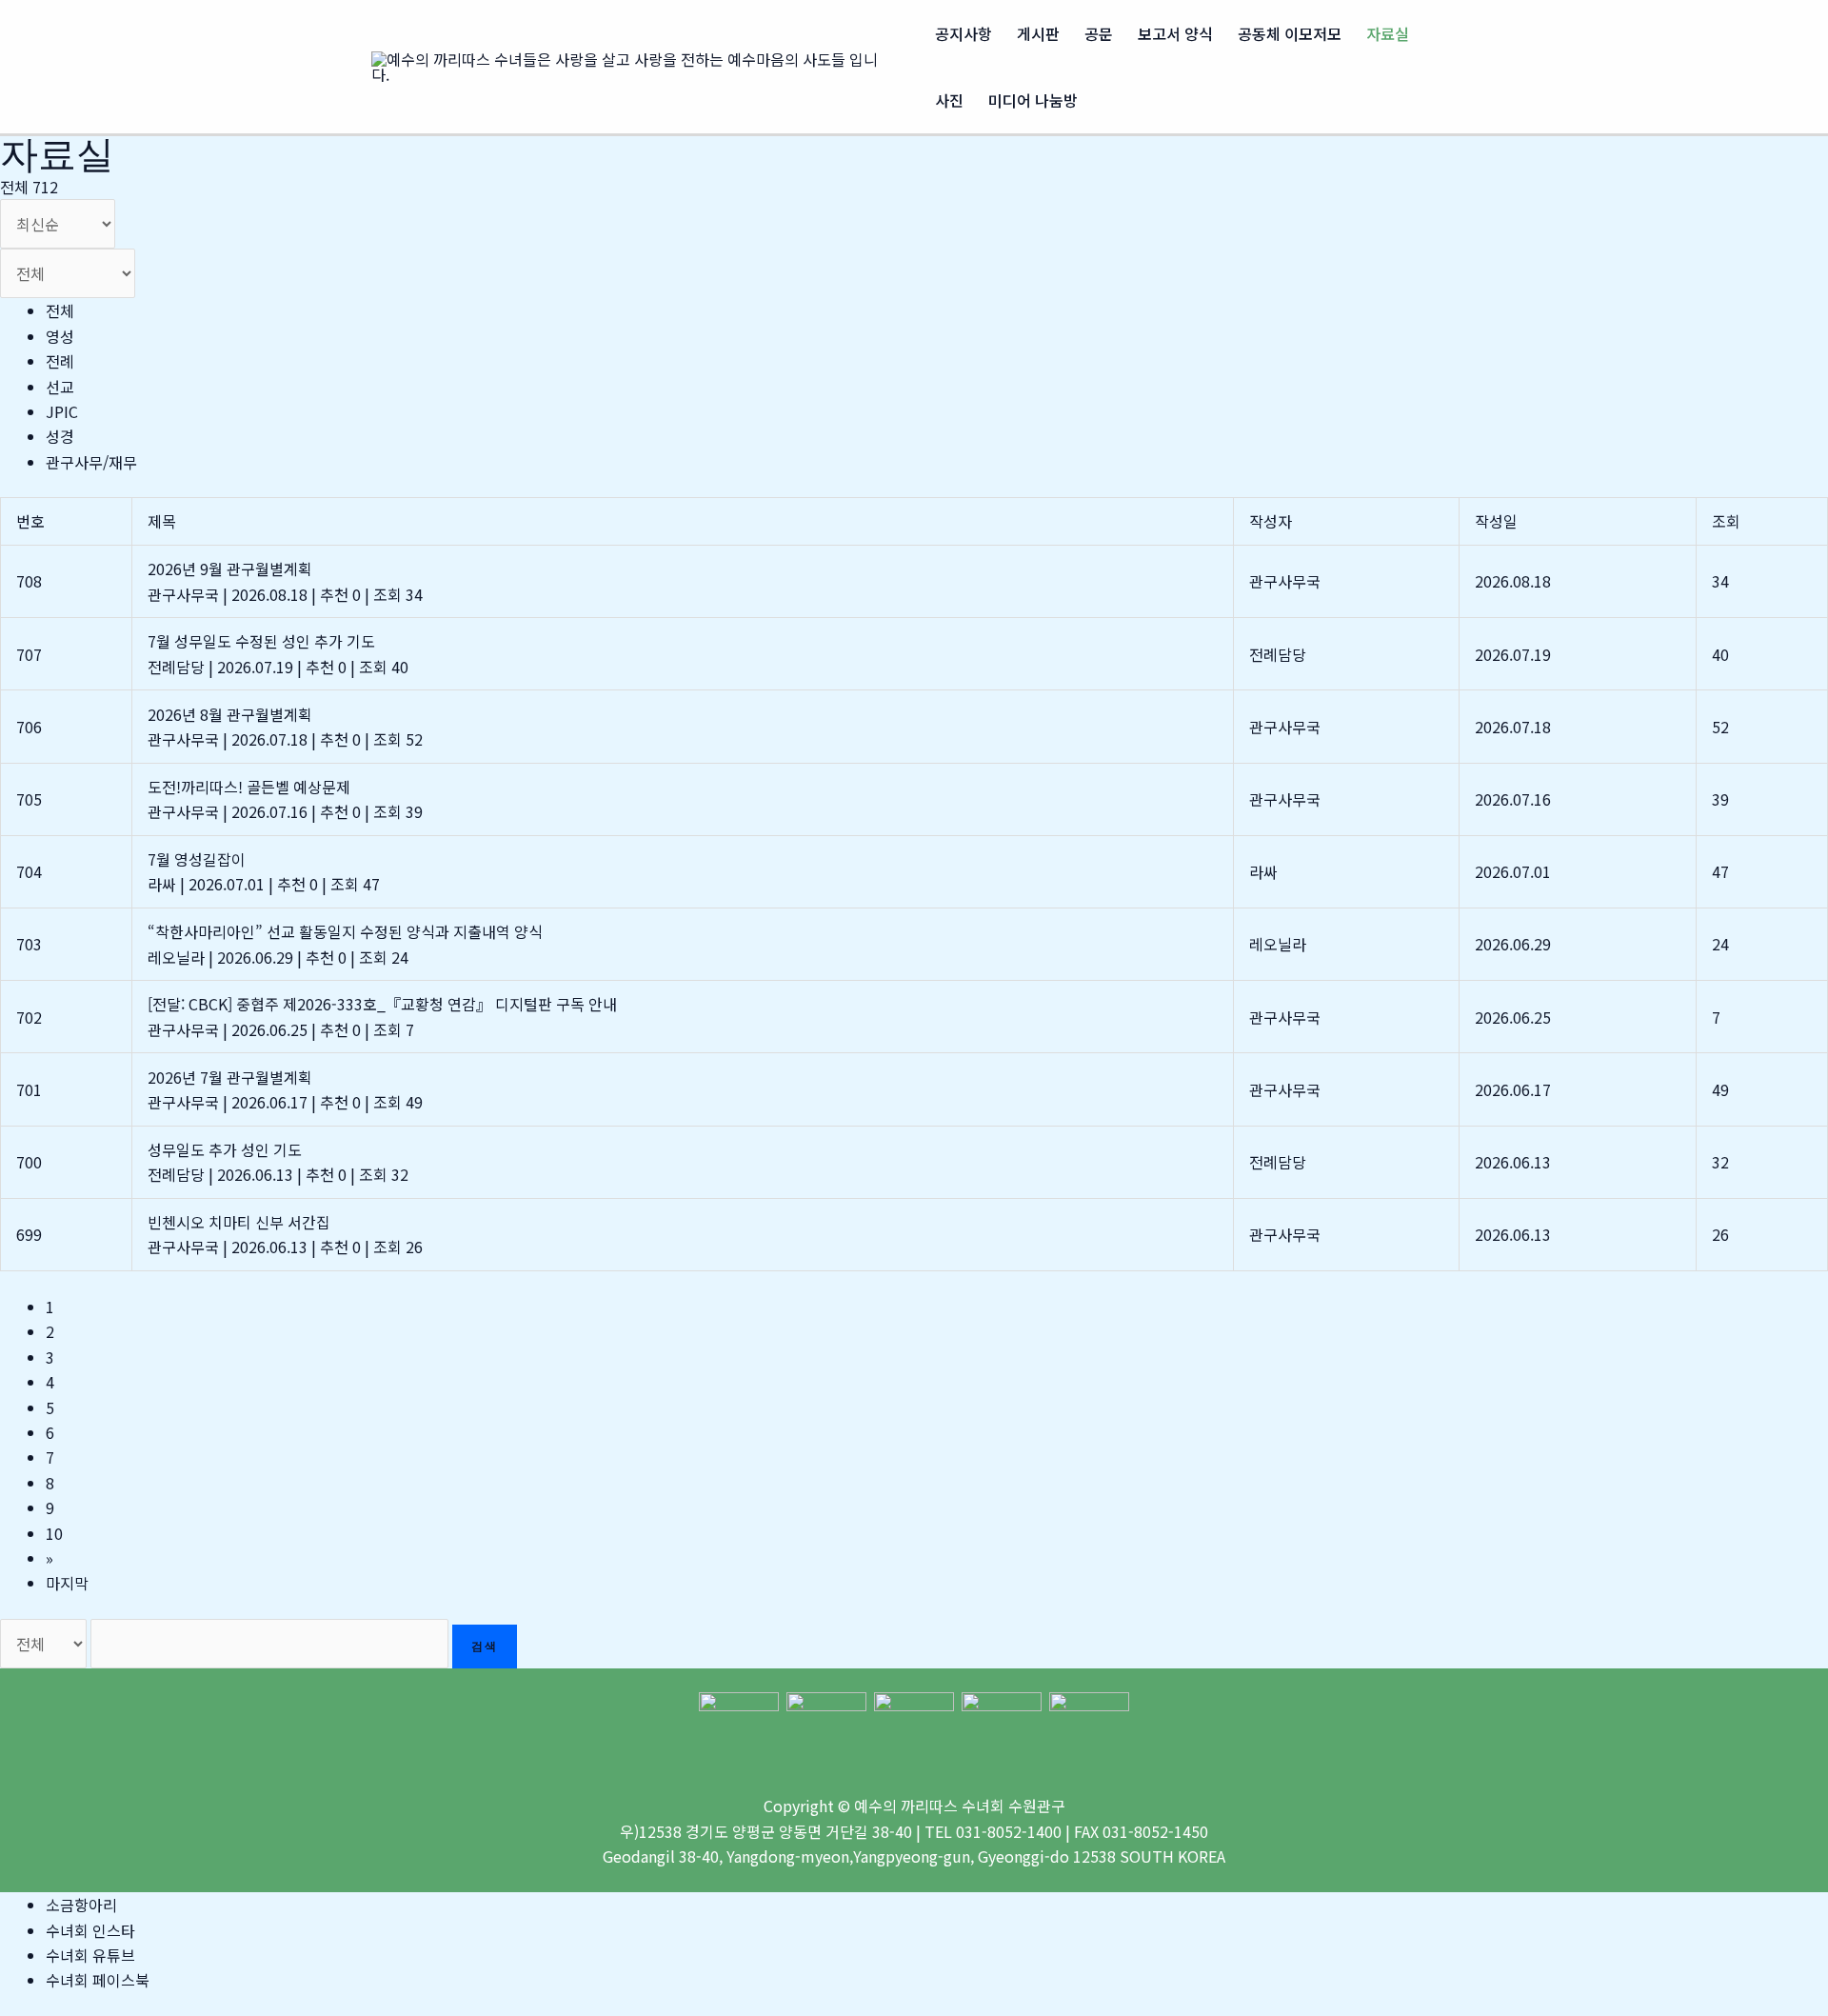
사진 (949, 100)
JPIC (62, 411)
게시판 (1038, 33)
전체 (60, 310)
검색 (485, 1646)
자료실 (1388, 33)
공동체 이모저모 (1290, 33)
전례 (60, 361)
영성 (60, 336)
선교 (60, 387)
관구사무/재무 (91, 462)
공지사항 (964, 33)
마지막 (67, 1583)
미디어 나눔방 (1033, 100)
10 (54, 1533)
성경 (60, 436)
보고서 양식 (1175, 33)
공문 (1099, 33)
